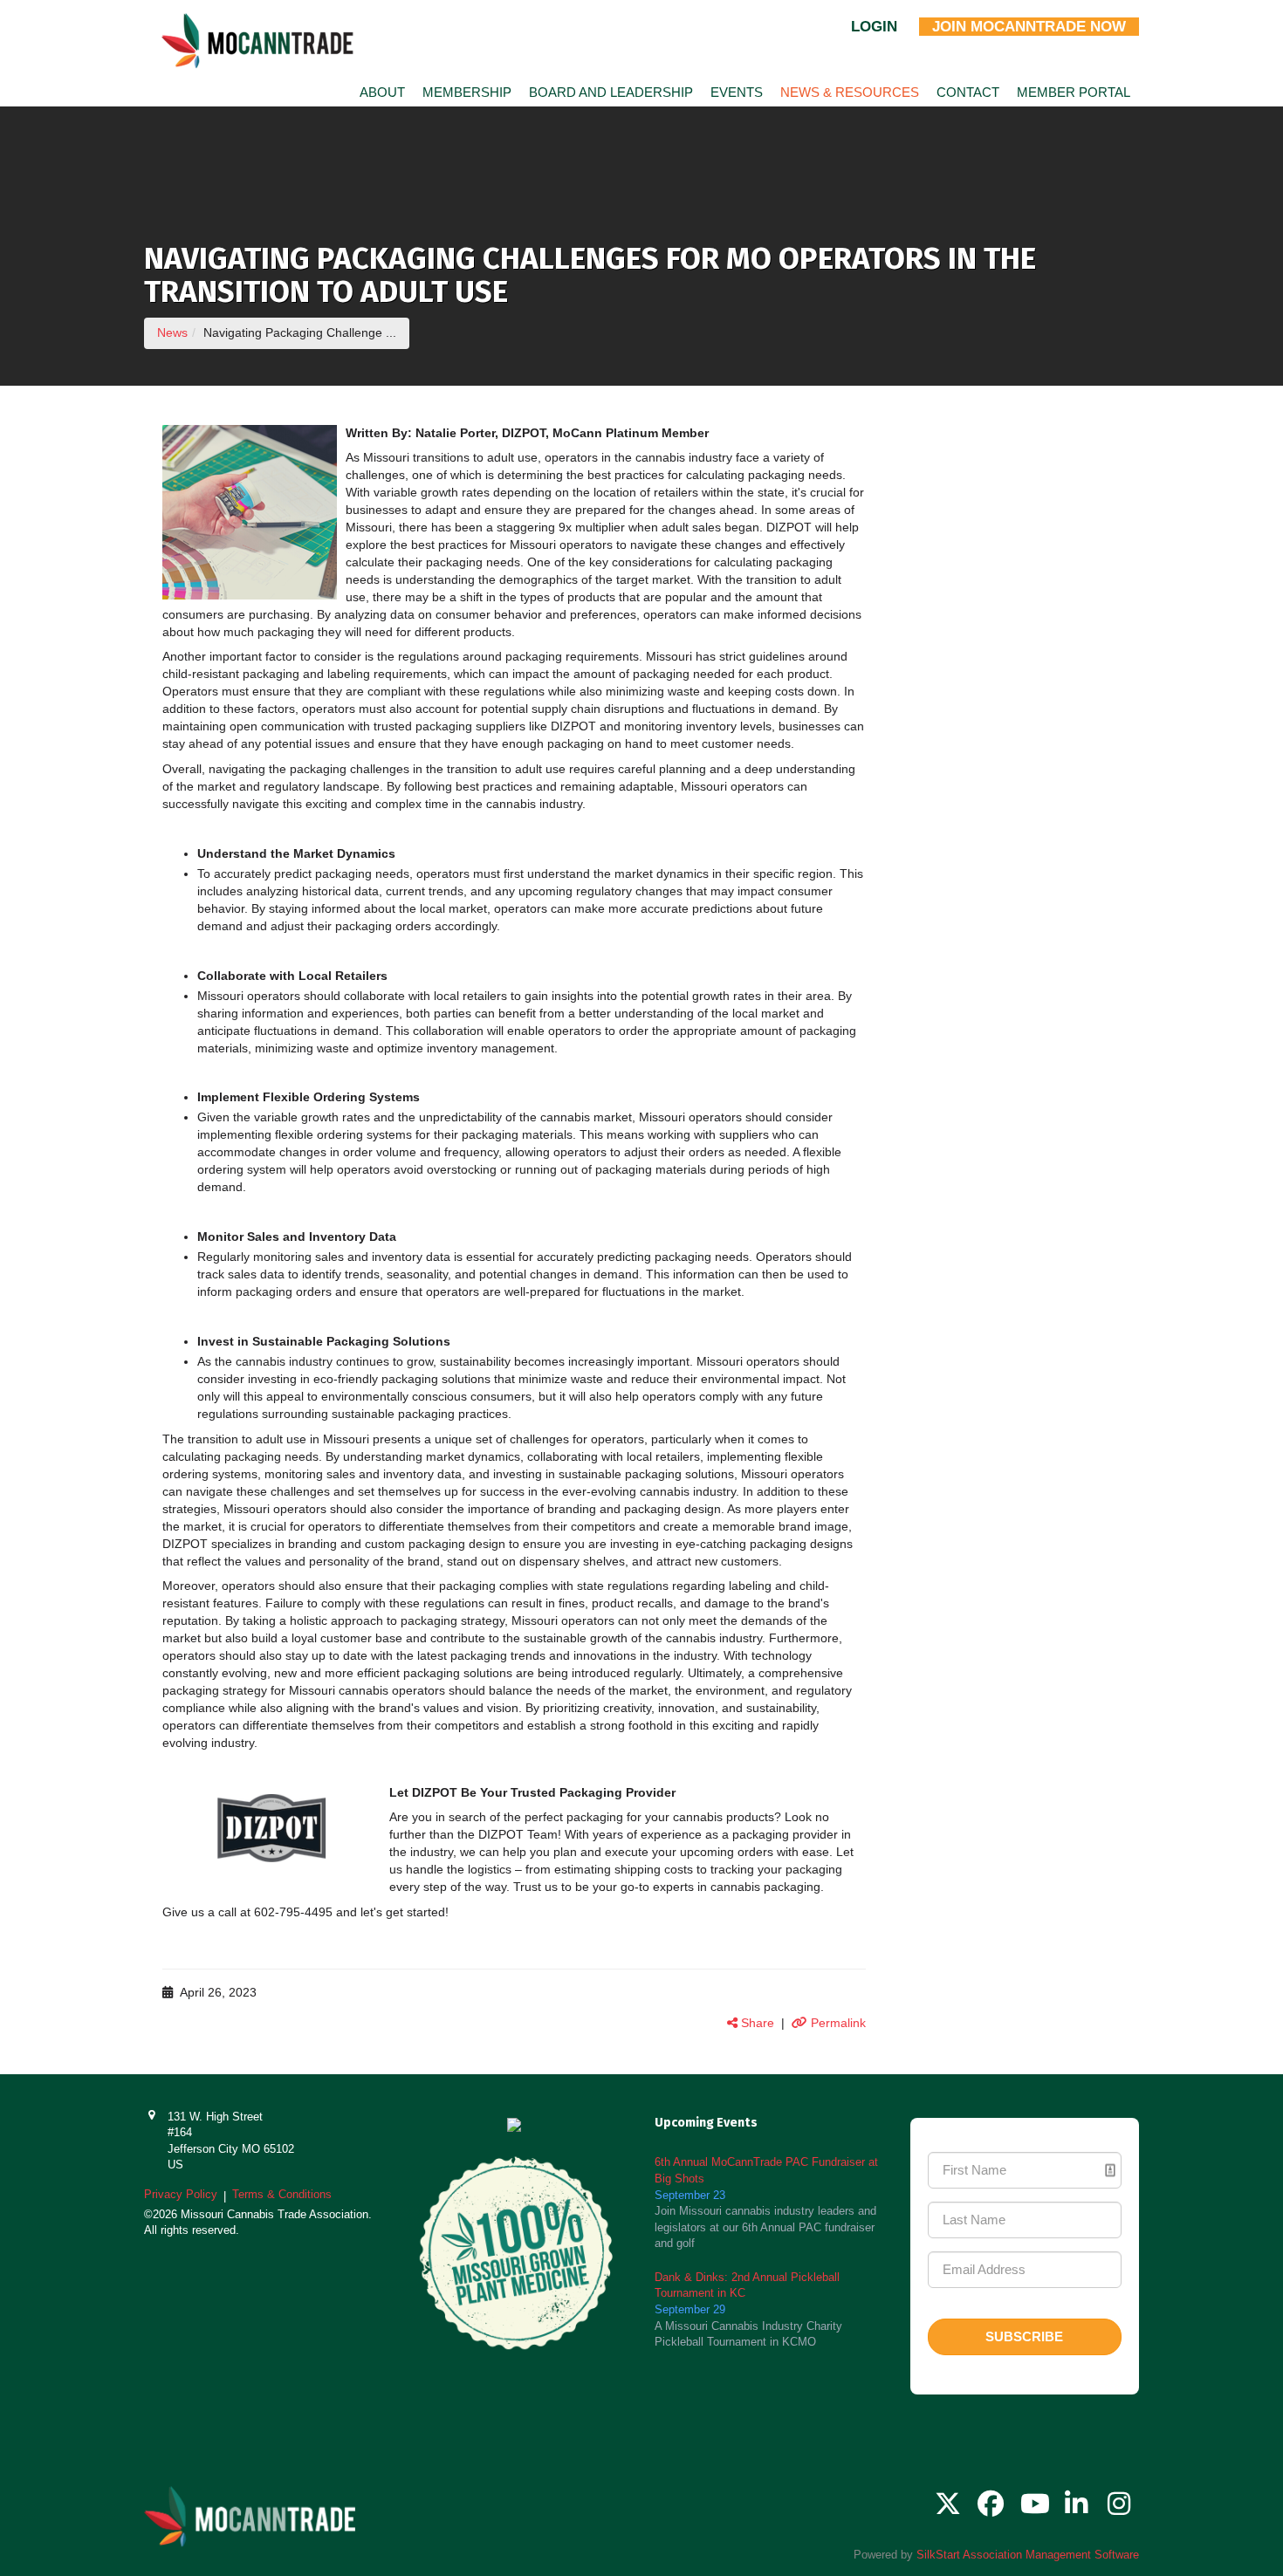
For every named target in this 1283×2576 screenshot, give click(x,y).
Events (737, 92)
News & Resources (850, 92)
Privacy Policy (181, 2194)
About (382, 92)
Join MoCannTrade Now (1029, 27)
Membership (467, 92)
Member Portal (1074, 92)
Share (756, 2023)
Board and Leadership (611, 92)
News (172, 332)
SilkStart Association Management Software (1028, 2555)
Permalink (837, 2023)
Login (874, 27)
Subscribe (1024, 2336)
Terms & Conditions (282, 2194)
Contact (968, 92)
